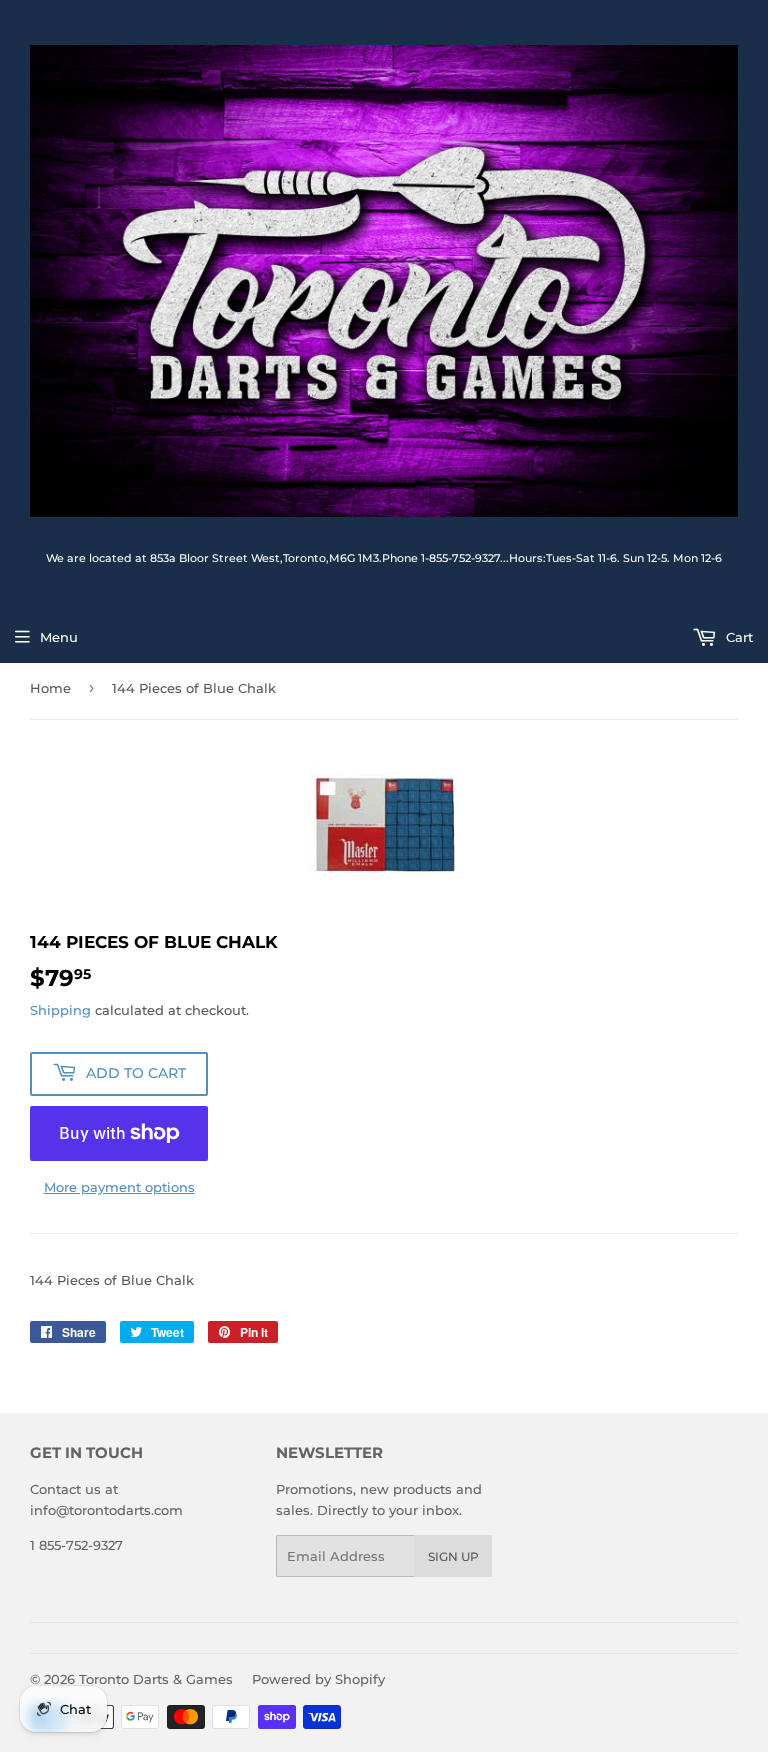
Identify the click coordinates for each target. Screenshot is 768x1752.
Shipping (60, 1010)
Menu (59, 637)
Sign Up (453, 1556)
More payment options (119, 1187)
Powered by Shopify (318, 1679)
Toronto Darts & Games (156, 1679)
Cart (737, 637)
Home (50, 688)
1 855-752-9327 (76, 1545)
